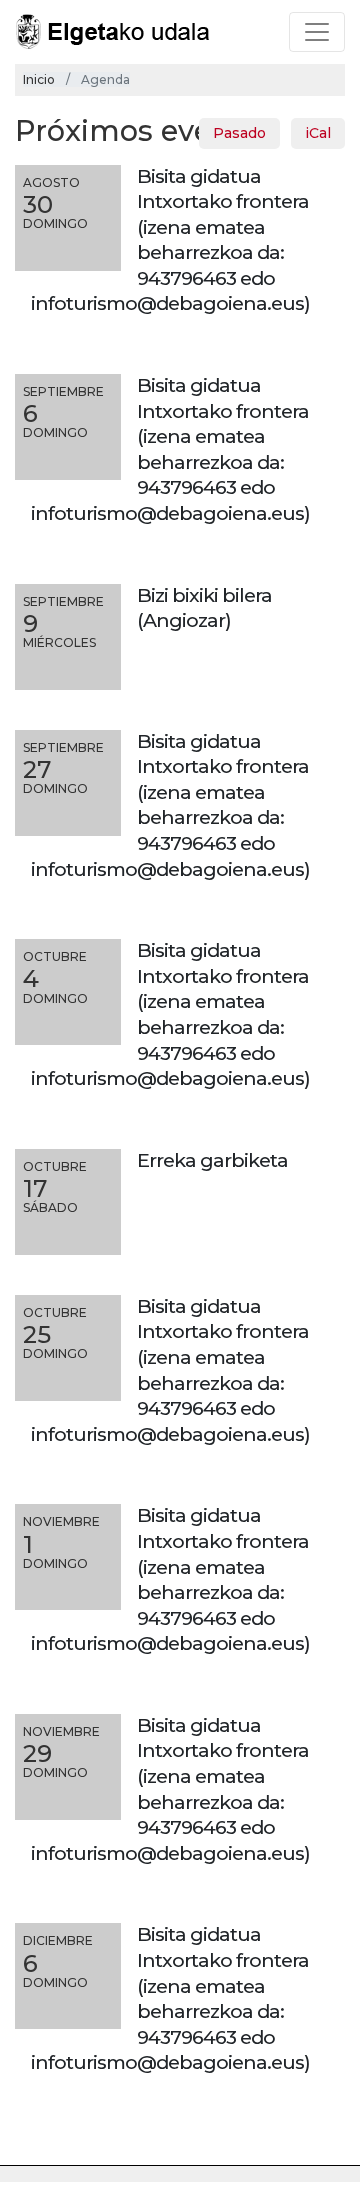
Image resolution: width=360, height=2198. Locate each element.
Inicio (39, 79)
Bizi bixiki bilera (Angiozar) (204, 608)
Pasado (239, 133)
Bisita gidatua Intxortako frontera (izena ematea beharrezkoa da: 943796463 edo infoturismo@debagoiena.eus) (170, 240)
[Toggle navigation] (317, 32)
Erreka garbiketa (212, 1160)
